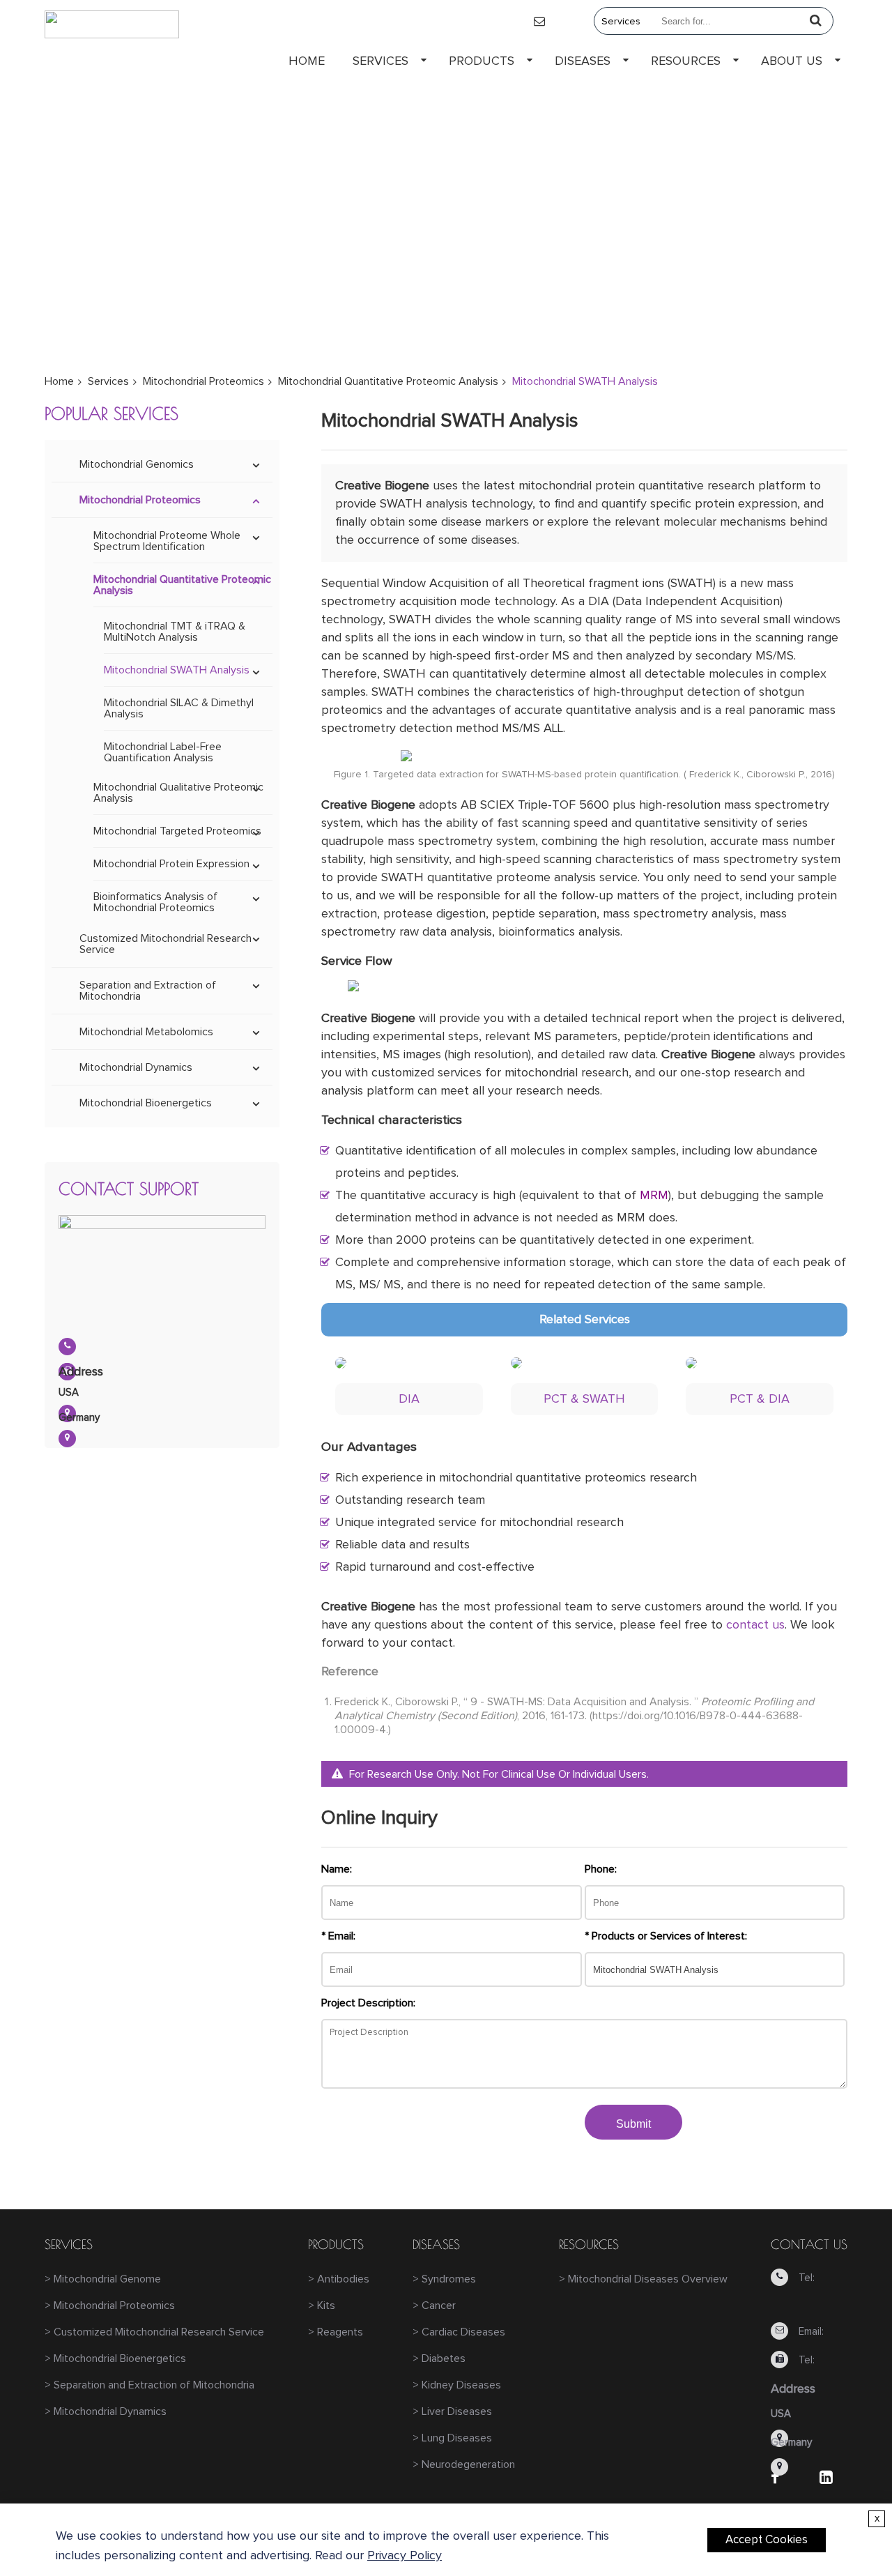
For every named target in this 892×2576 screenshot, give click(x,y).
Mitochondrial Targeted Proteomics (177, 831)
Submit (633, 2124)
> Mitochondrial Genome (103, 2279)
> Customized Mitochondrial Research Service (154, 2332)
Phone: (601, 1869)
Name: (337, 1869)
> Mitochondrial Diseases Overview (643, 2279)
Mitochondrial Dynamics (136, 1067)
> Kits (322, 2306)
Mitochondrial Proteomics (203, 381)
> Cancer (434, 2306)
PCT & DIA (760, 1399)
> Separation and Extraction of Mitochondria (149, 2385)
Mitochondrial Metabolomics (146, 1032)
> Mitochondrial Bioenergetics (115, 2358)
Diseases (583, 61)
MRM (654, 1196)
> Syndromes (444, 2279)
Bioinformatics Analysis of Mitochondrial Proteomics (155, 902)
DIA (409, 1399)
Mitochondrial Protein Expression (171, 864)
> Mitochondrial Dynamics (106, 2411)
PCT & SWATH (584, 1399)
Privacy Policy (405, 2556)
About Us (792, 61)
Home (307, 61)
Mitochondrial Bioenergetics (146, 1103)
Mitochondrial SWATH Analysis (177, 670)
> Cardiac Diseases (459, 2332)
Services (380, 61)
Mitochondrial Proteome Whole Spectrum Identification (167, 541)
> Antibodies (339, 2279)
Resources (686, 61)
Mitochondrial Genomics (137, 464)
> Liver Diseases (452, 2411)
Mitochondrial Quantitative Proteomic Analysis (388, 381)
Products (482, 61)
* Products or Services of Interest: (666, 1936)
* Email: (338, 1936)
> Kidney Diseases (457, 2385)
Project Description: (368, 2003)
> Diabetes (439, 2358)
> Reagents (336, 2332)
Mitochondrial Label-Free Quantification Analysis (163, 752)
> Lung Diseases (452, 2438)
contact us (755, 1625)
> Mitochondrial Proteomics (110, 2306)
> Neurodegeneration (464, 2464)
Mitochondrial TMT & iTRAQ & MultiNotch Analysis (175, 632)
